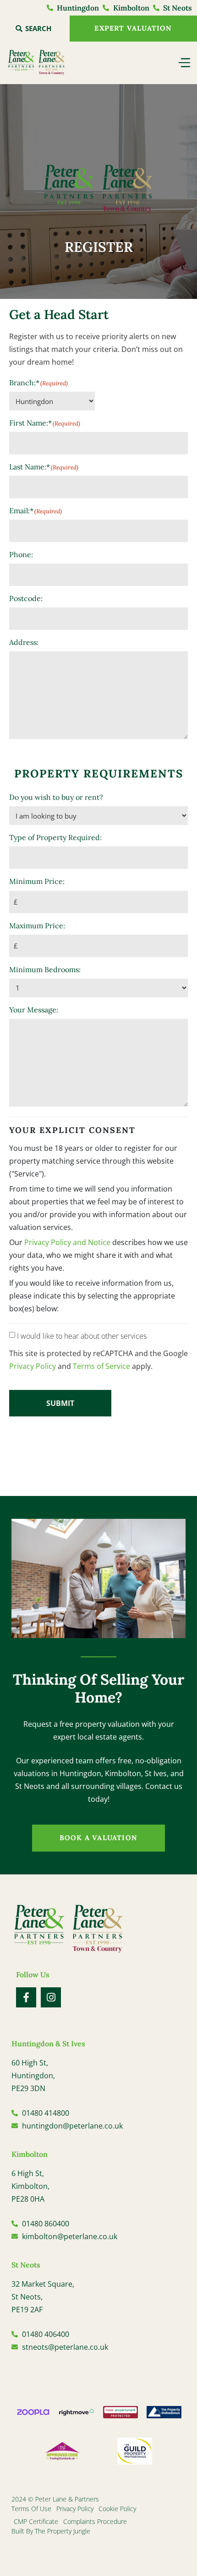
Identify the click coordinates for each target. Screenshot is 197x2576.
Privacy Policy (33, 1366)
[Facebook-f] (26, 1997)
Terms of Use (31, 2509)
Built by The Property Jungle (51, 2531)
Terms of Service (101, 1366)
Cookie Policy (117, 2509)
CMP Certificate (36, 2521)
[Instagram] (51, 1997)
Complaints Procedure (95, 2521)
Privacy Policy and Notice (67, 1242)
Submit (60, 1403)
